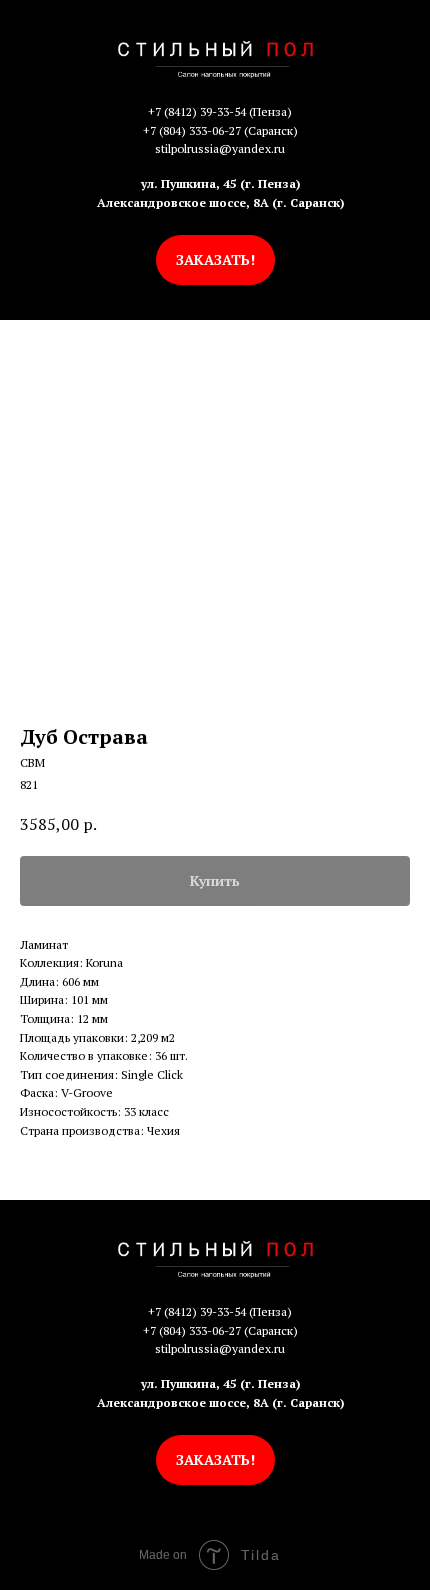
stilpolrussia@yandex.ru (220, 148)
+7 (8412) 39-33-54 (197, 111)
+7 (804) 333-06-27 (192, 130)
